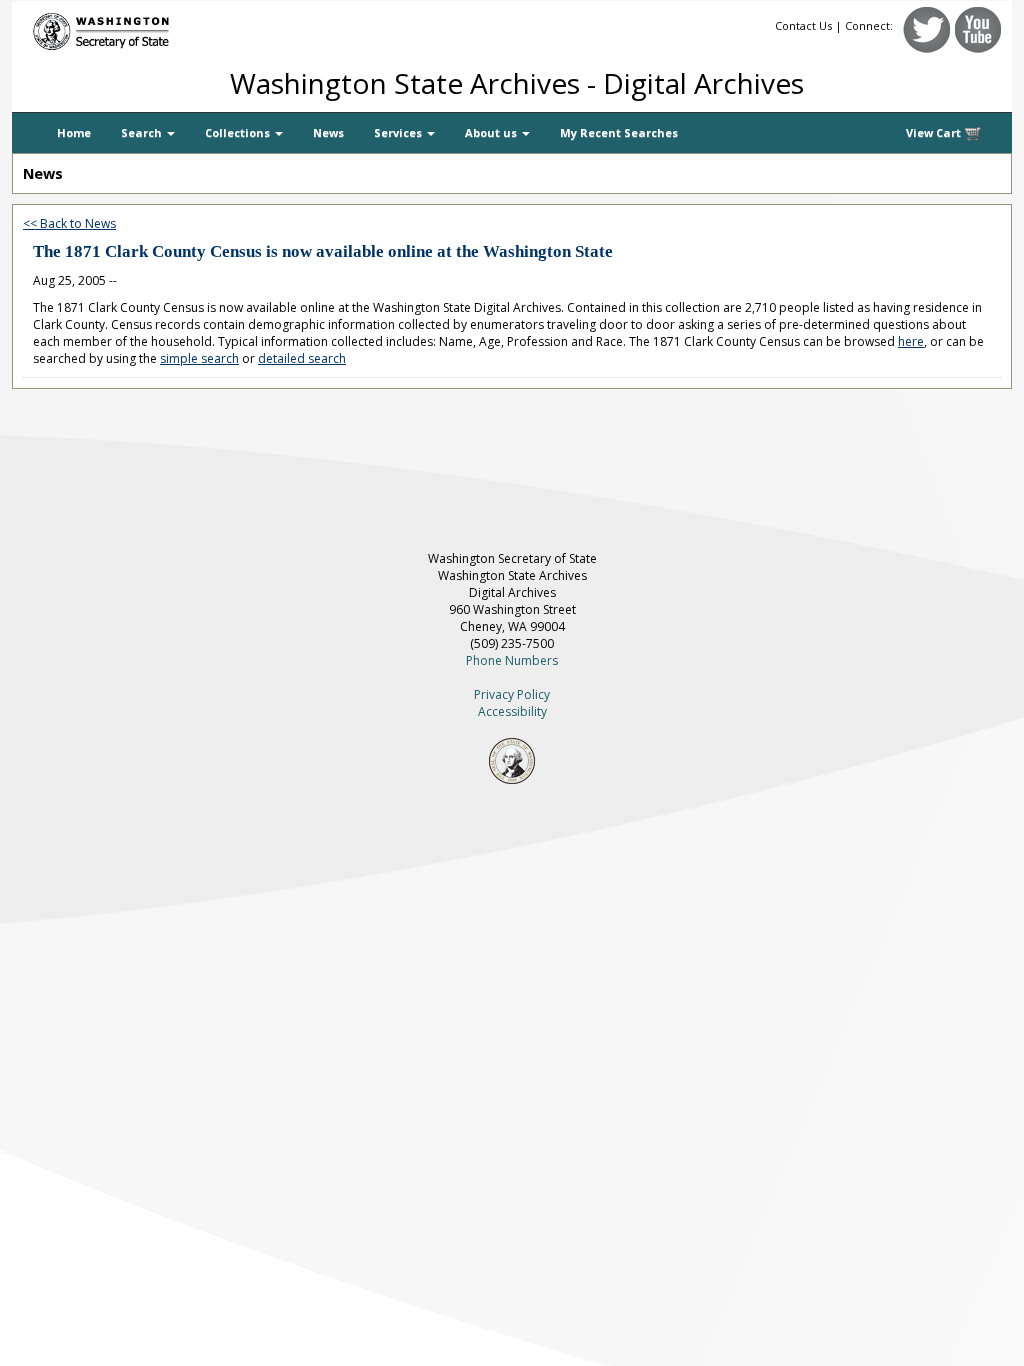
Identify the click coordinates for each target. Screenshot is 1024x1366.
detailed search (302, 358)
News (328, 132)
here (911, 341)
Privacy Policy (512, 694)
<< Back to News (69, 223)
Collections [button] (239, 132)
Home (74, 132)
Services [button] (399, 132)
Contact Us (803, 25)
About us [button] (492, 132)
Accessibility (512, 711)
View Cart (935, 132)
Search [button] (143, 132)
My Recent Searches (619, 132)
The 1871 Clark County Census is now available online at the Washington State (323, 251)
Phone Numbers (512, 660)
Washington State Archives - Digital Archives (517, 83)
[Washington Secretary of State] (202, 27)
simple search (199, 358)
